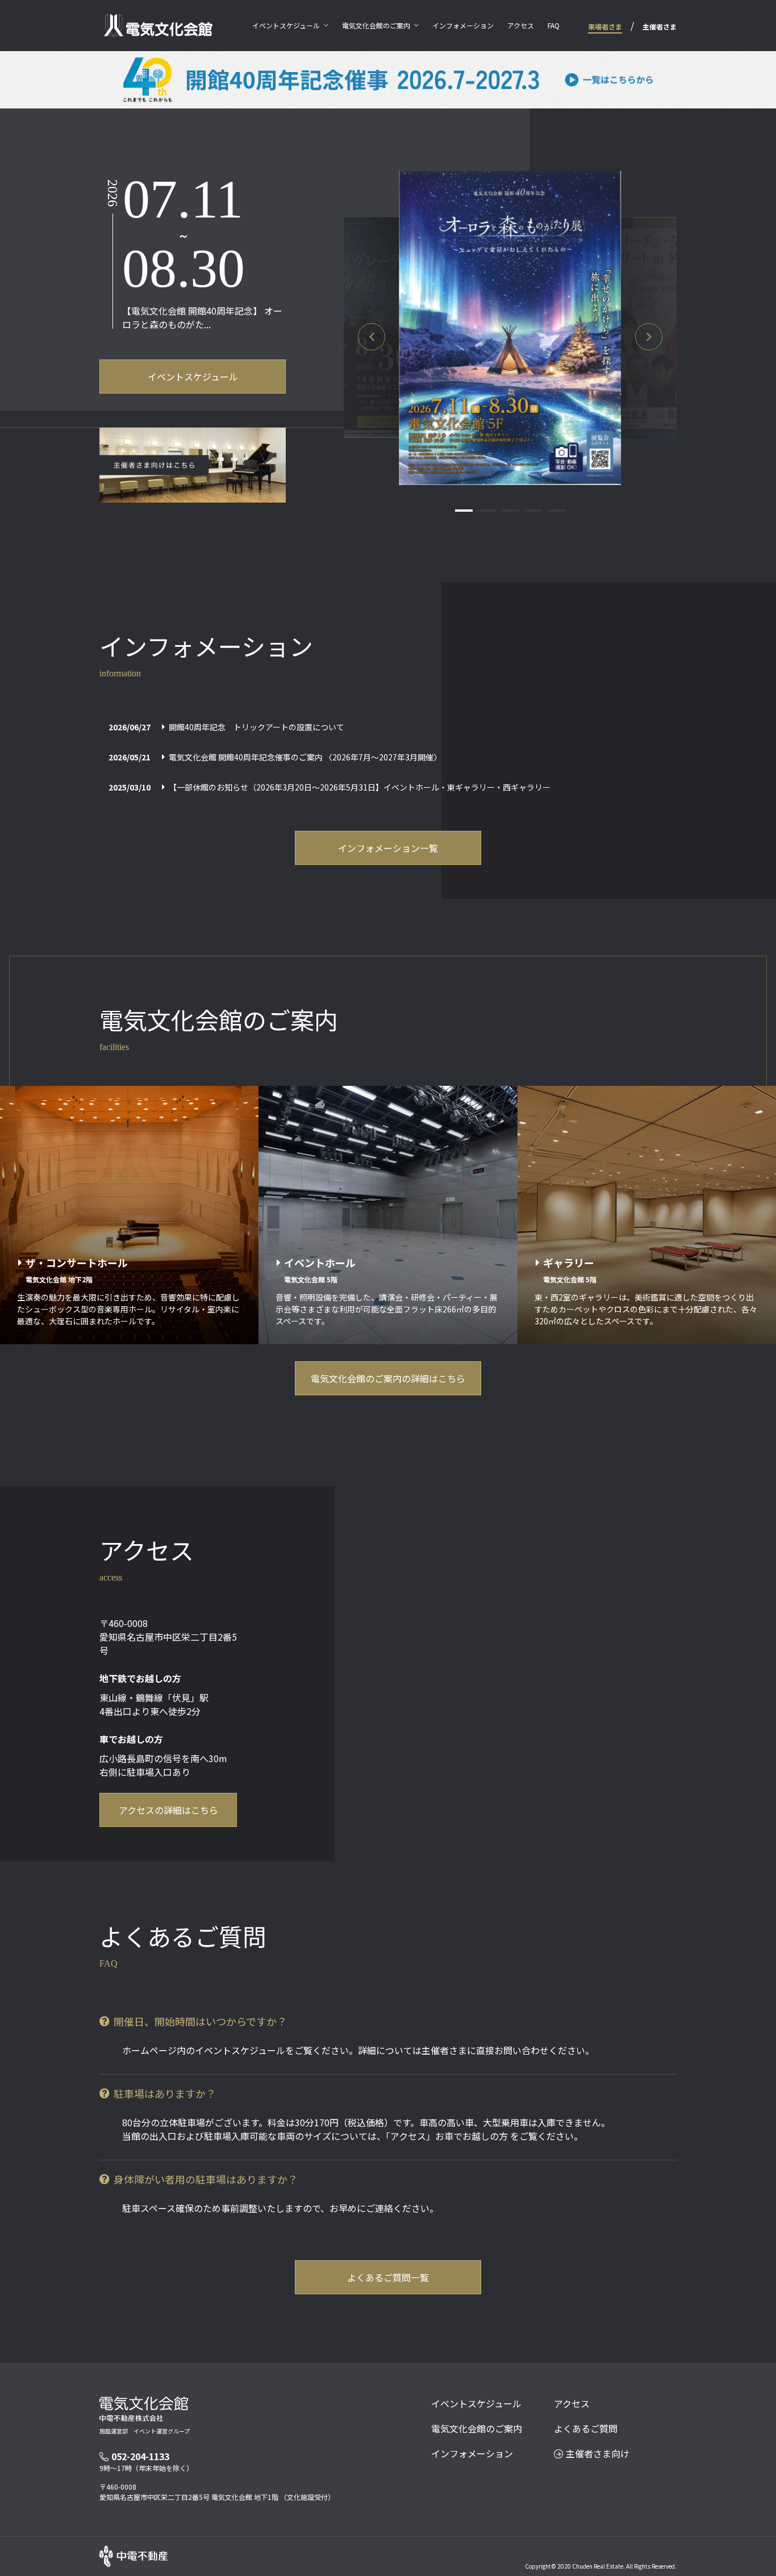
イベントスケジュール (286, 25)
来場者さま (605, 26)
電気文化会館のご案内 (376, 25)
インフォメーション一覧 (388, 848)
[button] (372, 337)
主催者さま (660, 26)
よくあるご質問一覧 (388, 2277)
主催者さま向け (598, 2453)
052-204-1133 (140, 2456)
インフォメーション (463, 25)
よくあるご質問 (586, 2428)
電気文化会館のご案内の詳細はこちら (388, 1378)
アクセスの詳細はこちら (168, 1810)
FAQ (554, 25)
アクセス (521, 25)
